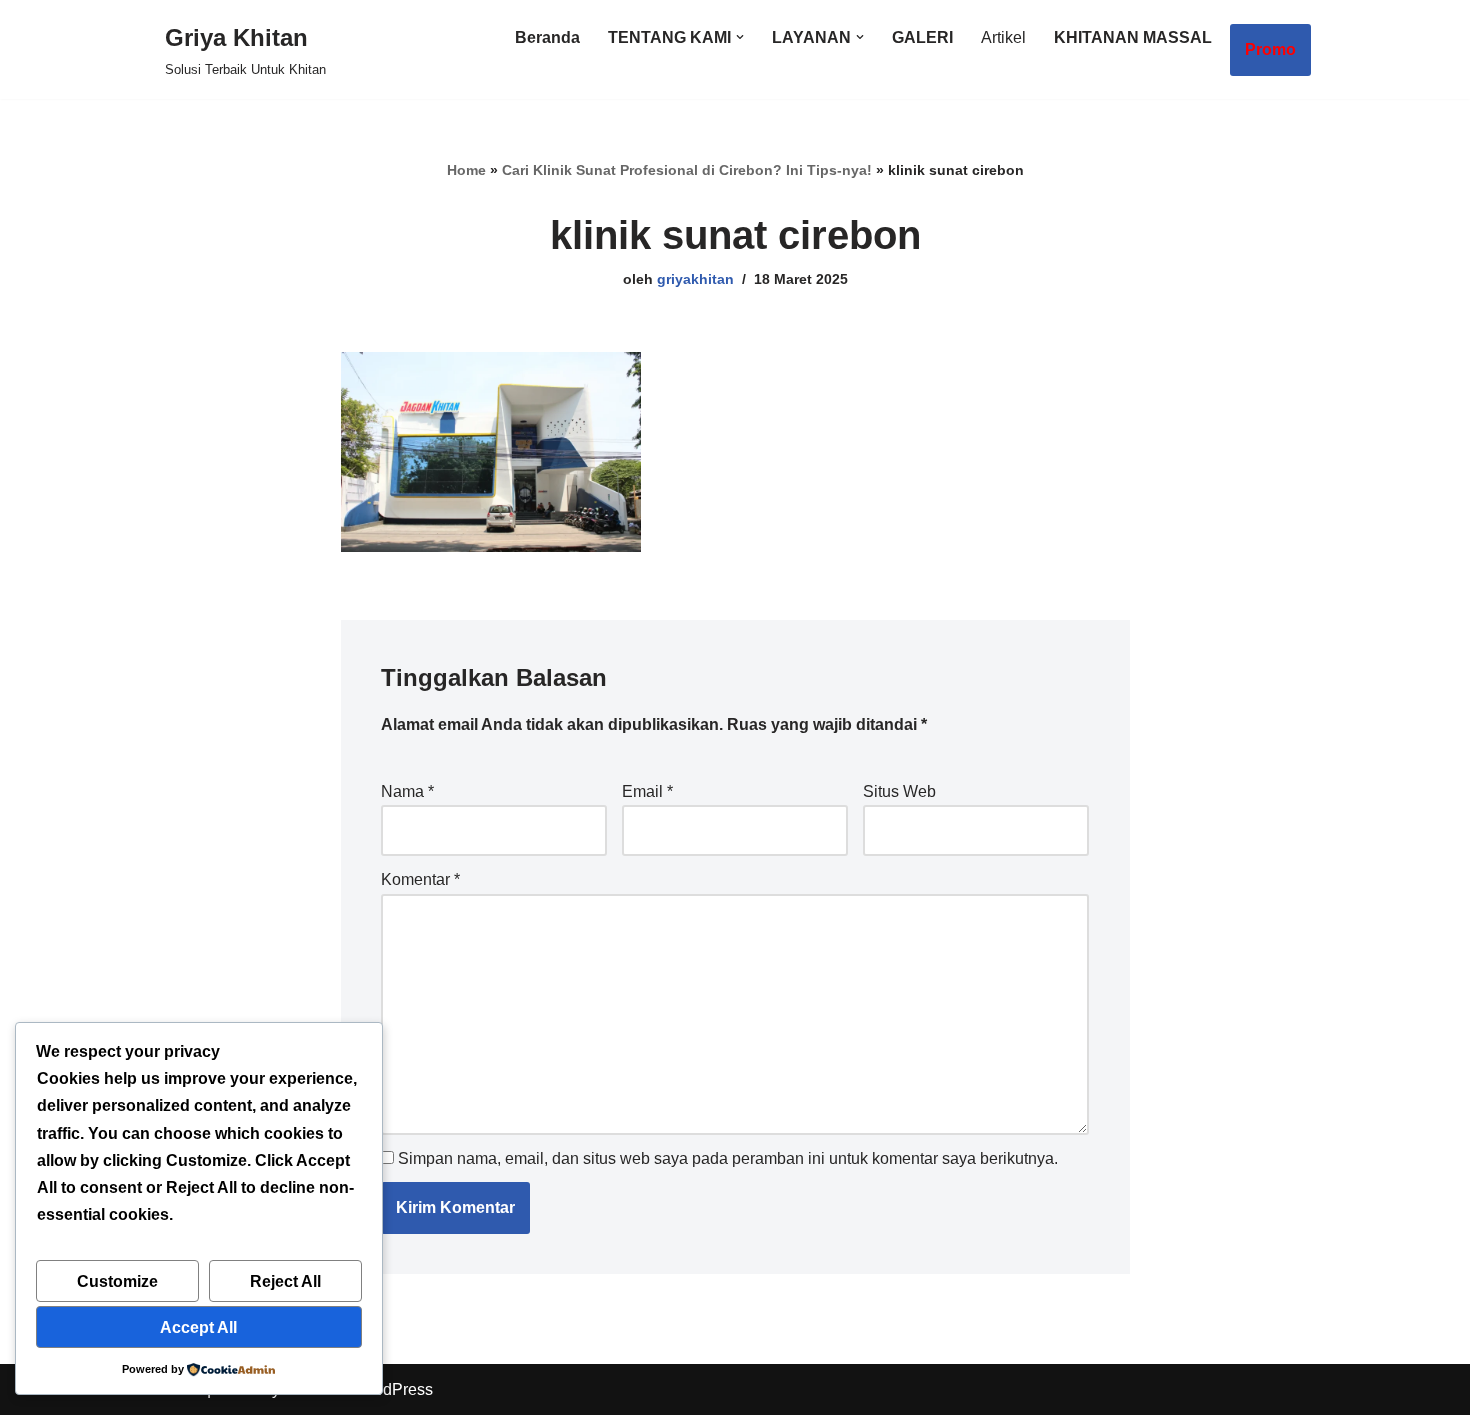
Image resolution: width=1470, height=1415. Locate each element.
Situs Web (899, 791)
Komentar (420, 879)
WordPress (393, 1389)
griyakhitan (695, 279)
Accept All (198, 1327)
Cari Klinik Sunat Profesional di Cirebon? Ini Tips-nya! (687, 170)
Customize (117, 1281)
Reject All (285, 1281)
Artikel (1003, 37)
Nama (407, 791)
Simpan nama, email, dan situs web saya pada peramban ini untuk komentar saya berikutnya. (728, 1158)
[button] (740, 37)
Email (647, 791)
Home (466, 170)
